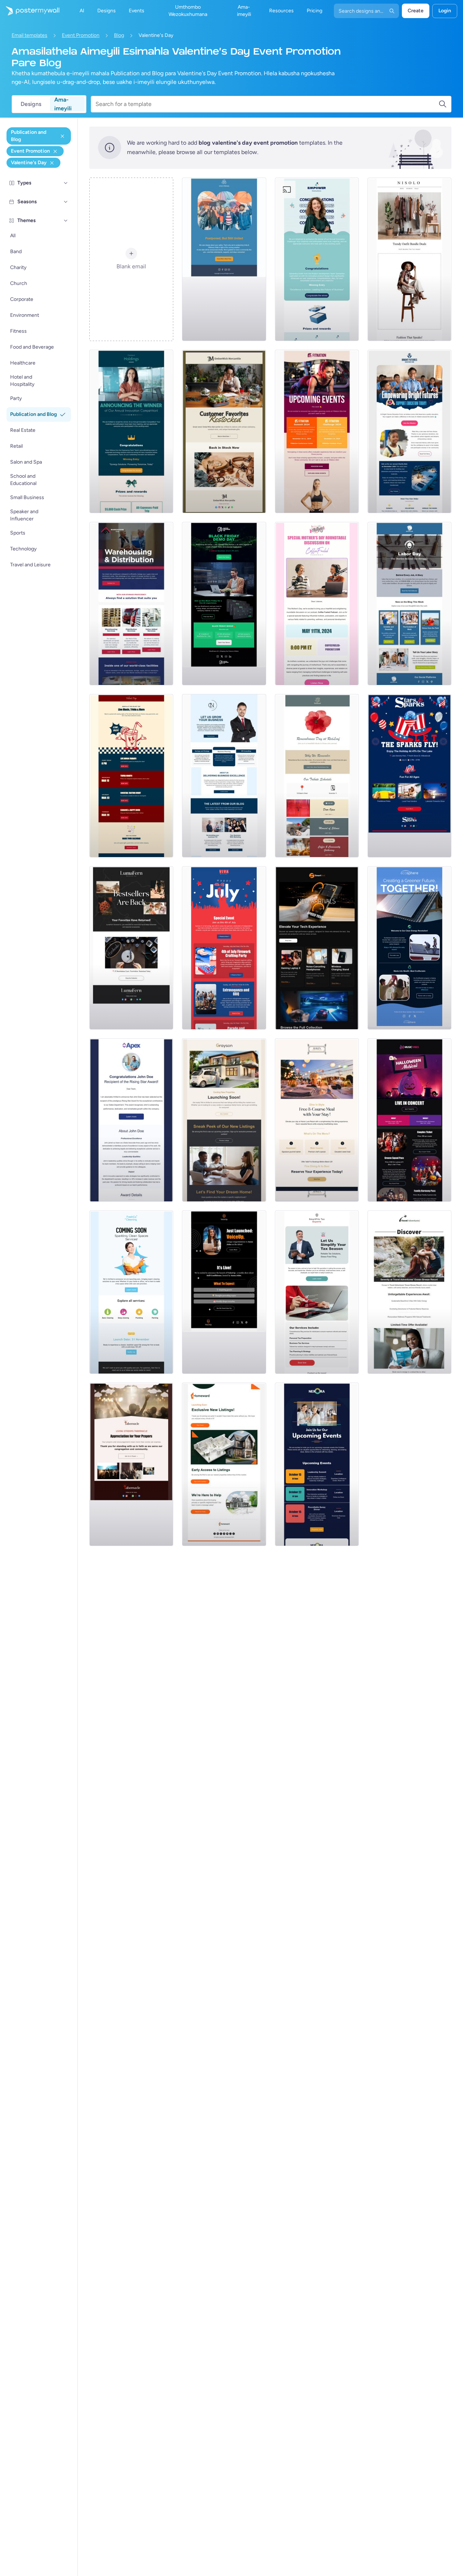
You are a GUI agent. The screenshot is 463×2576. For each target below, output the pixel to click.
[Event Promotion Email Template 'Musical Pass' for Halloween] (409, 1120)
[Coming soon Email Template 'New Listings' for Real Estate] (224, 1120)
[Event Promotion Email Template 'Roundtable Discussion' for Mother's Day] (317, 604)
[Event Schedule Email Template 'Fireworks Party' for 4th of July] (224, 948)
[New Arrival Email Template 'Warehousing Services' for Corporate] (131, 604)
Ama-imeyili (63, 104)
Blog (119, 35)
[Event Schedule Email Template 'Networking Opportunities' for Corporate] (317, 1464)
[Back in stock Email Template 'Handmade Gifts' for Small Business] (224, 431)
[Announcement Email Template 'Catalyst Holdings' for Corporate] (131, 431)
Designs (31, 104)
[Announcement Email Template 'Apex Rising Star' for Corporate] (131, 1120)
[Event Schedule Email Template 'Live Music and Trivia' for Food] (131, 776)
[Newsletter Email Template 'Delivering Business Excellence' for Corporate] (224, 776)
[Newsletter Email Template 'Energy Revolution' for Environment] (409, 948)
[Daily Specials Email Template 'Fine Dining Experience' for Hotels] (317, 1120)
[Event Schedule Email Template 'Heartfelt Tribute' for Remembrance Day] (317, 776)
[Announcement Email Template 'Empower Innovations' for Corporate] (317, 259)
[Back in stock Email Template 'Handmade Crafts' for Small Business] (131, 948)
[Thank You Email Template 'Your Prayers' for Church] (131, 1464)
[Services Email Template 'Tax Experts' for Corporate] (317, 1292)
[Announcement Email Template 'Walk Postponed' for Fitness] (224, 259)
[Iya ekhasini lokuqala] (30, 11)
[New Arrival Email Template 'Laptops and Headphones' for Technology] (317, 948)
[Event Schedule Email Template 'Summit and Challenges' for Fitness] (317, 431)
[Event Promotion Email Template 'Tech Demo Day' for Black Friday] (224, 604)
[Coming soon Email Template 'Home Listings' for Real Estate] (224, 1464)
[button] (66, 183)
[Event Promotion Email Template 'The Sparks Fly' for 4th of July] (409, 776)
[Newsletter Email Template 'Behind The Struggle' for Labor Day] (409, 604)
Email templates (29, 35)
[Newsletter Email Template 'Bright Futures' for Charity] (409, 431)
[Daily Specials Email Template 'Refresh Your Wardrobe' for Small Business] (409, 259)
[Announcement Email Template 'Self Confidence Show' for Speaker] (224, 1292)
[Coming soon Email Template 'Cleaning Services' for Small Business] (131, 1292)
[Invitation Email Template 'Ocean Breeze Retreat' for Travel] (409, 1292)
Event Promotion (81, 35)
